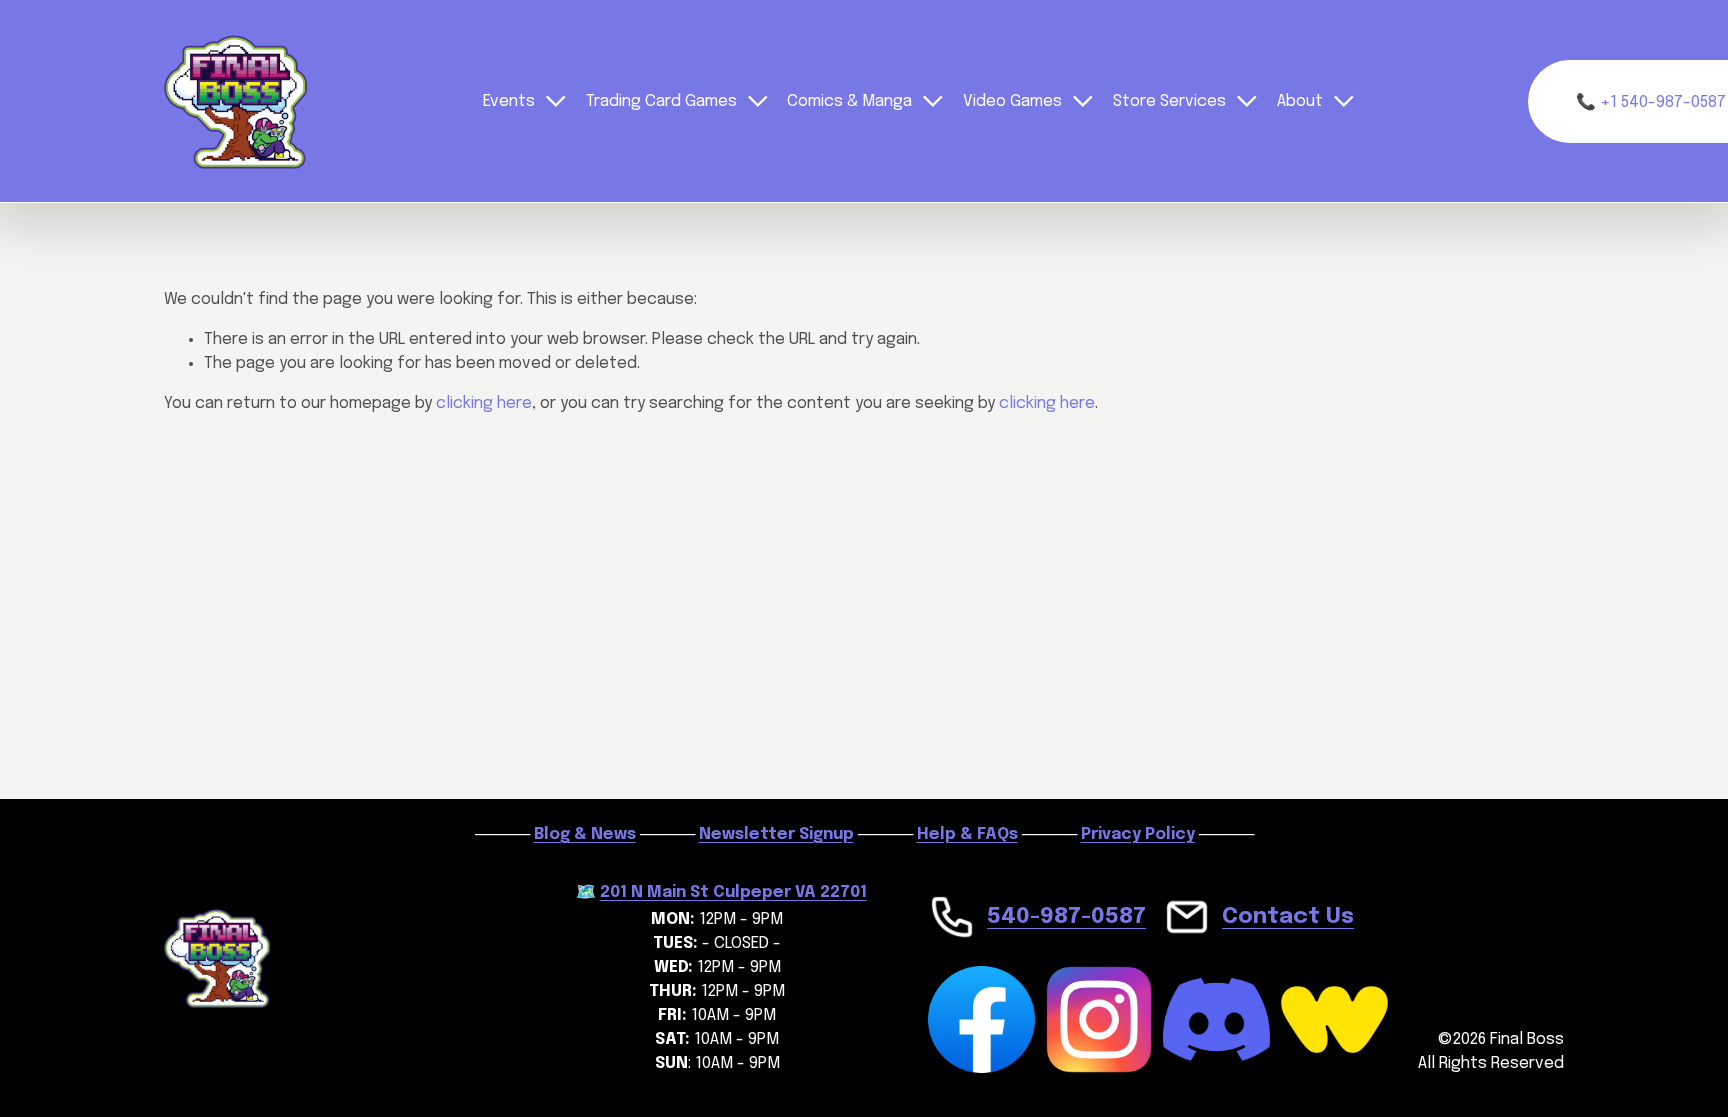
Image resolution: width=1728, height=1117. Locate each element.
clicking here (484, 403)
